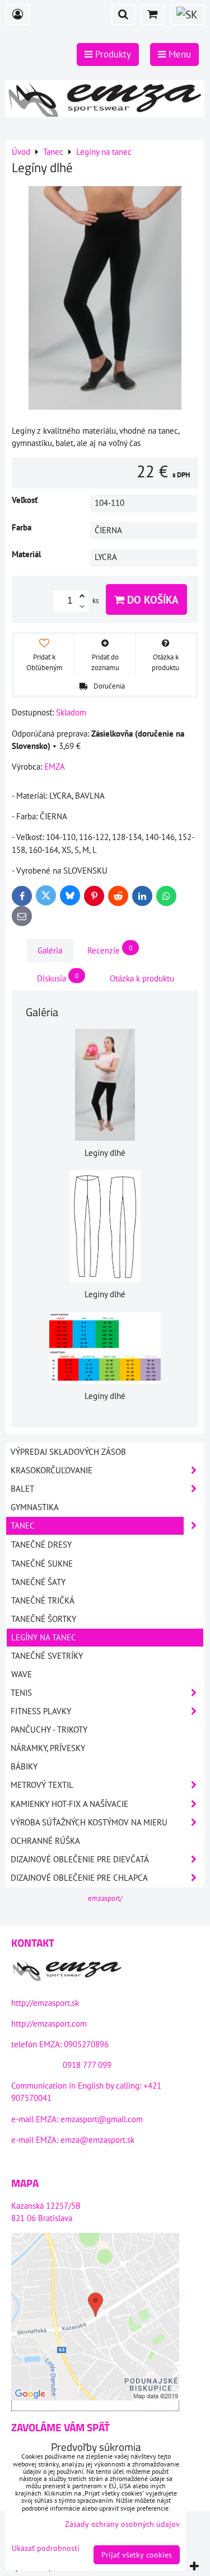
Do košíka (151, 599)
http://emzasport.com (49, 2024)
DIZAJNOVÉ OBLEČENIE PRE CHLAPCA (79, 1878)
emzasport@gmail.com (102, 2119)
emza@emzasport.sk (97, 2140)
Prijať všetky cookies (137, 2555)
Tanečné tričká (43, 1600)
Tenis (21, 1693)
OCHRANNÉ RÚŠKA (45, 1841)
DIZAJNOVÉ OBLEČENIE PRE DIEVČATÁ (80, 1859)
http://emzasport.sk (45, 2003)
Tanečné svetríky (47, 1656)
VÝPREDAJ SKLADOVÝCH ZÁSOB (68, 1452)
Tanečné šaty (38, 1582)
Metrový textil (42, 1785)
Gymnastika (35, 1507)
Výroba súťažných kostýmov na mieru (89, 1822)
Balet (22, 1489)
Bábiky (24, 1766)
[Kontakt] (67, 1972)
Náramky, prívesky (48, 1748)
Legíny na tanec (44, 1637)
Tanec (23, 1526)
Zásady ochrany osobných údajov (122, 2524)
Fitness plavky (41, 1711)
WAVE (22, 1674)
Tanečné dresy (41, 1545)
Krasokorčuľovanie (52, 1470)
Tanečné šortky (44, 1619)
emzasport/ (105, 1898)
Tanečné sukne (42, 1564)
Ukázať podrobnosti (46, 2548)
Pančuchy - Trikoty (49, 1730)
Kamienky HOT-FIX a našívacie (69, 1804)
